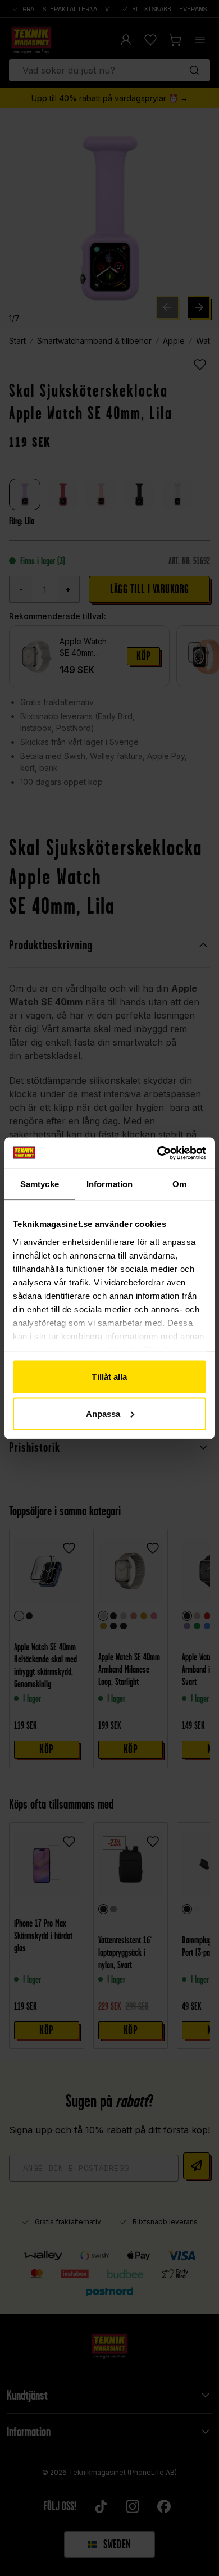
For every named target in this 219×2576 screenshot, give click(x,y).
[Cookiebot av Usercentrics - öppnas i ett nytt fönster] (158, 1153)
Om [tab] (179, 1184)
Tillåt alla (109, 1377)
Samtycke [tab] (40, 1184)
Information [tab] (109, 1184)
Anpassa (103, 1413)
